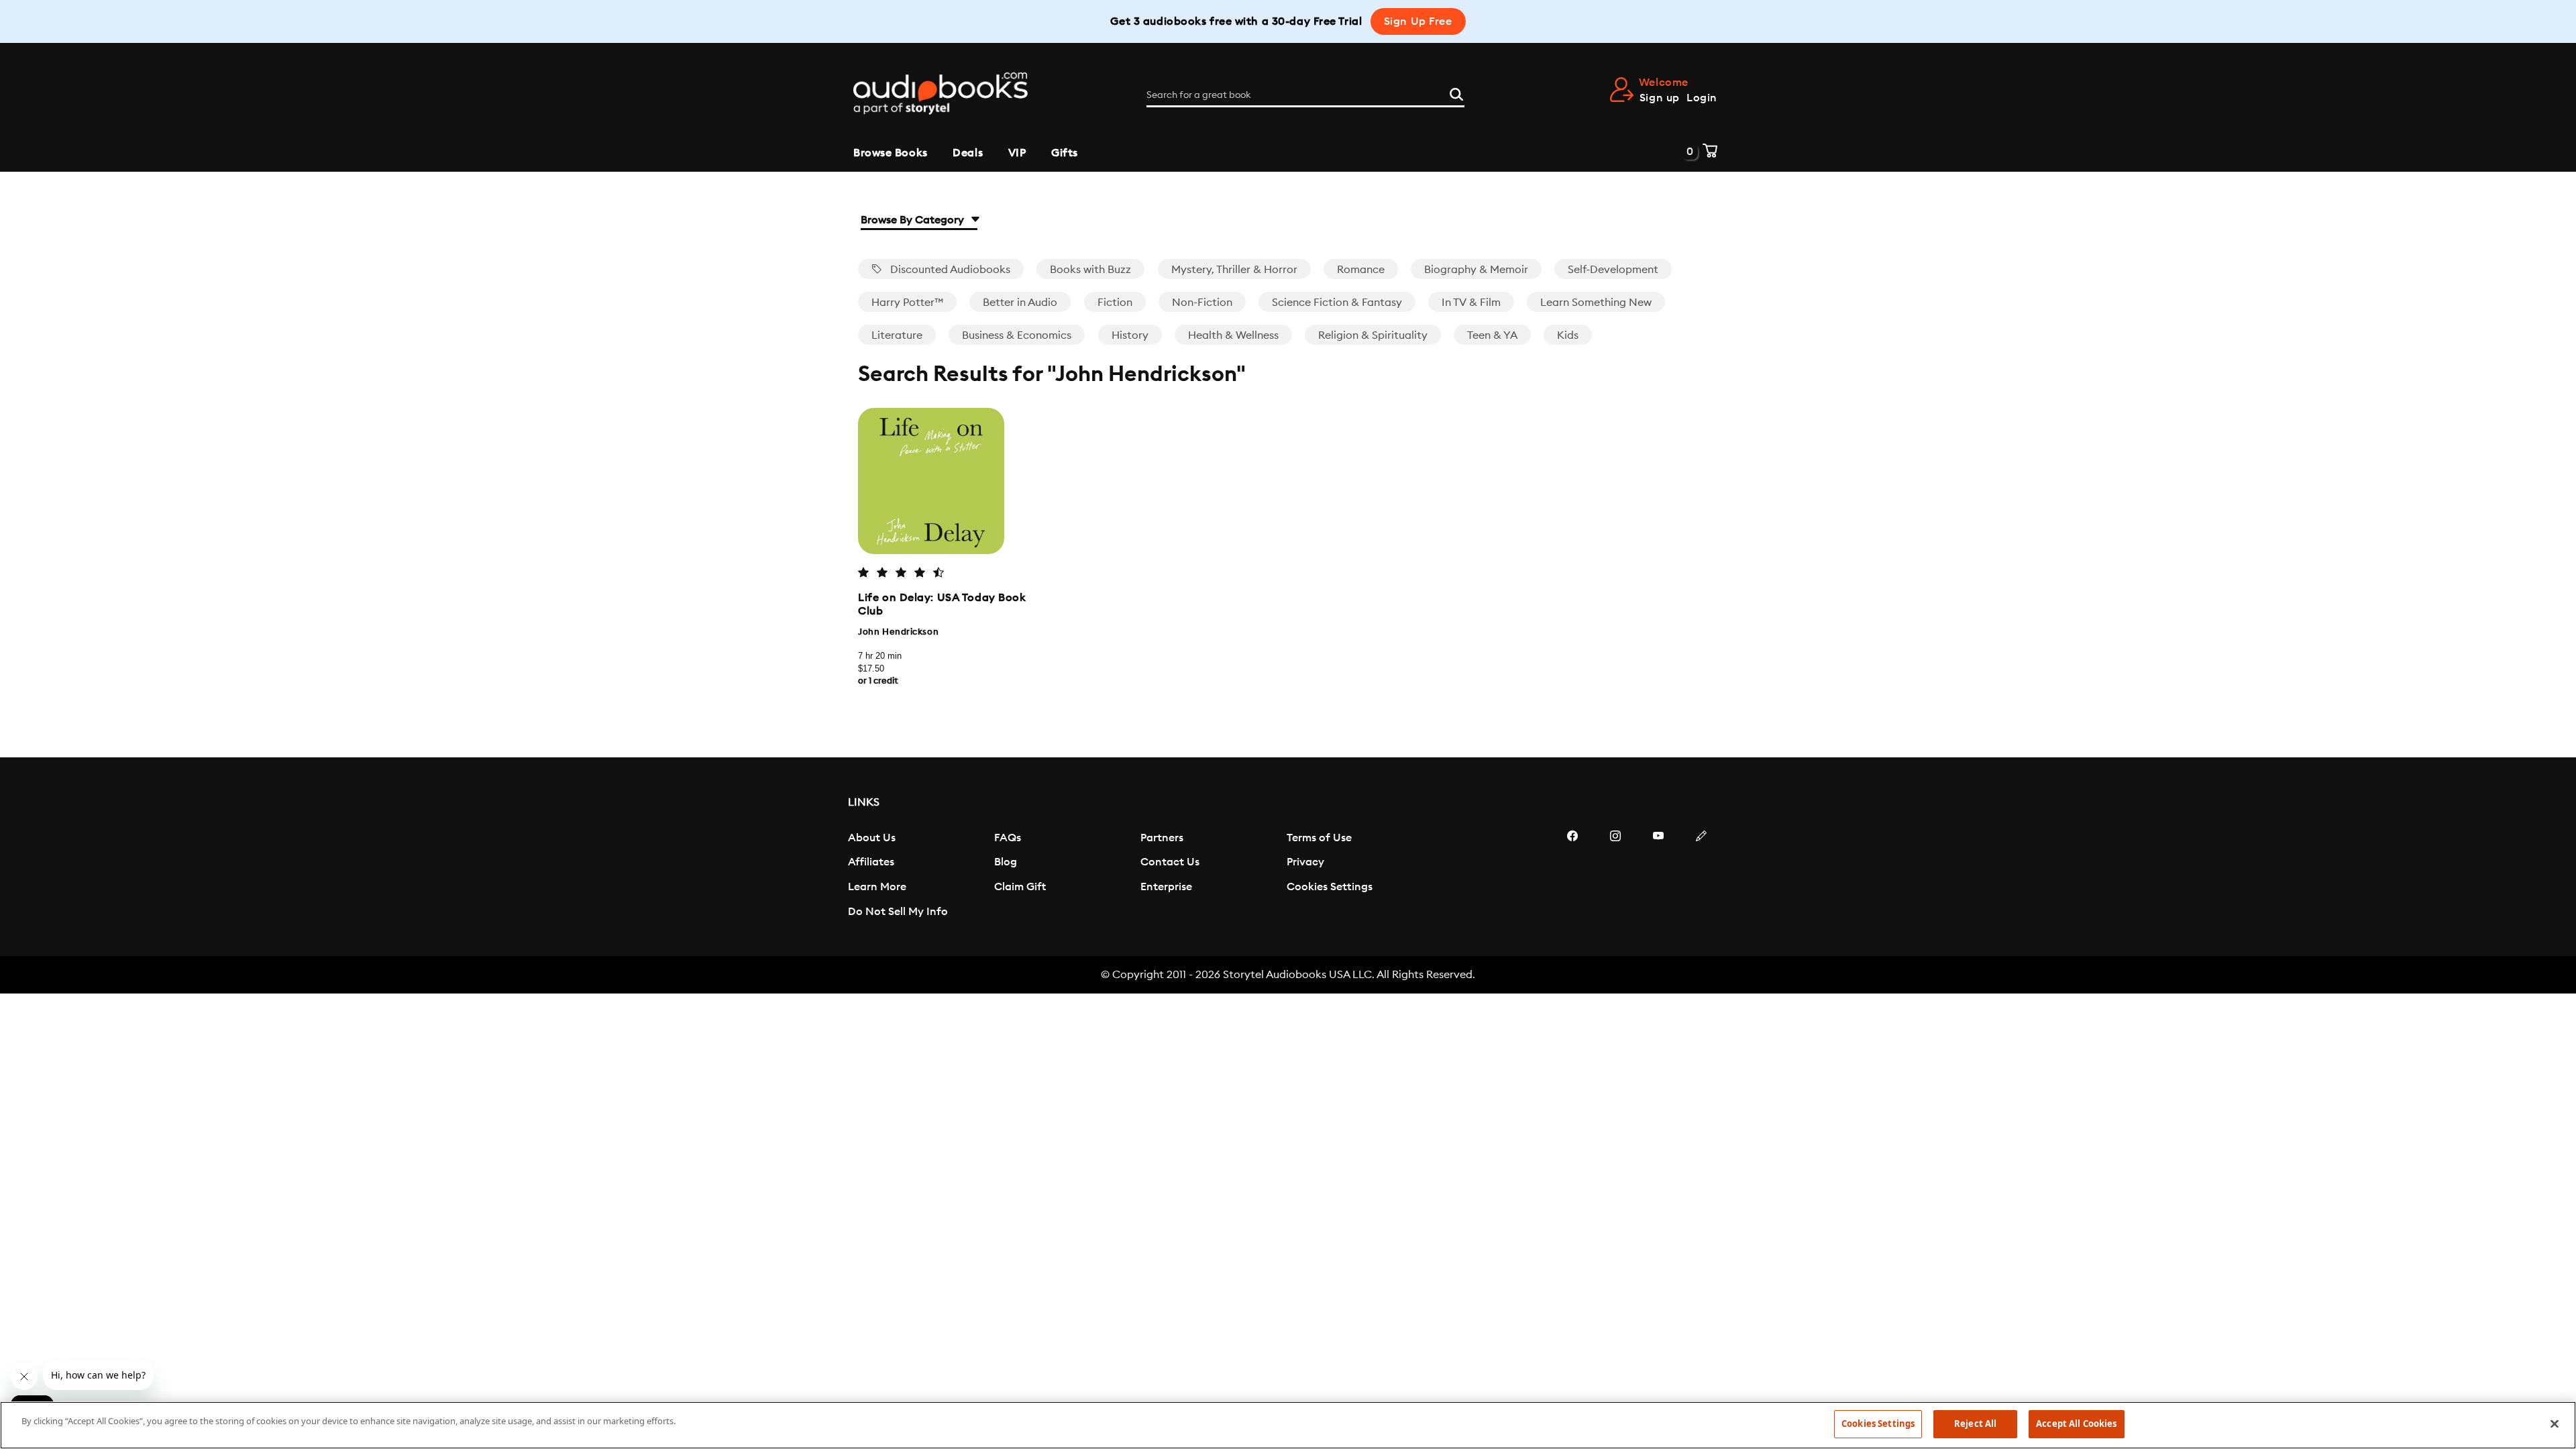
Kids (1568, 335)
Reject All (1975, 1424)
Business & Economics (1017, 335)
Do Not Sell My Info (898, 912)
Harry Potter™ (907, 303)
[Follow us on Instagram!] (1615, 876)
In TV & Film (1471, 303)
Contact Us (1170, 862)
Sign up (1660, 98)
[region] (1288, 1425)
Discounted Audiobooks (949, 270)
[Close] (2555, 1424)
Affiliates (871, 862)
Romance (1361, 270)
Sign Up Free (1418, 21)
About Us (872, 838)
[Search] (1456, 93)
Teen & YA (1492, 335)
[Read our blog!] (1701, 876)
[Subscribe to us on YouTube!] (1658, 876)
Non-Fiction (1202, 303)
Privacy (1305, 862)
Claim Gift (1020, 887)
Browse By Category (914, 220)
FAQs (1008, 838)
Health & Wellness (1233, 335)
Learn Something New (1596, 303)
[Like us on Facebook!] (1572, 876)
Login (1702, 98)
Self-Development (1613, 270)
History (1130, 335)
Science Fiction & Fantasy (1337, 303)
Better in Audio (1020, 303)
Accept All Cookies (2076, 1424)
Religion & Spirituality (1373, 335)
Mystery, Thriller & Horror (1234, 270)
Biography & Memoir (1476, 270)
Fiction (1115, 303)
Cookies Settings (1330, 887)
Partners (1162, 838)
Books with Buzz (1090, 270)
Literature (897, 335)
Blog (1006, 862)
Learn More (877, 887)
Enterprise (1166, 887)
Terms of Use (1319, 838)
